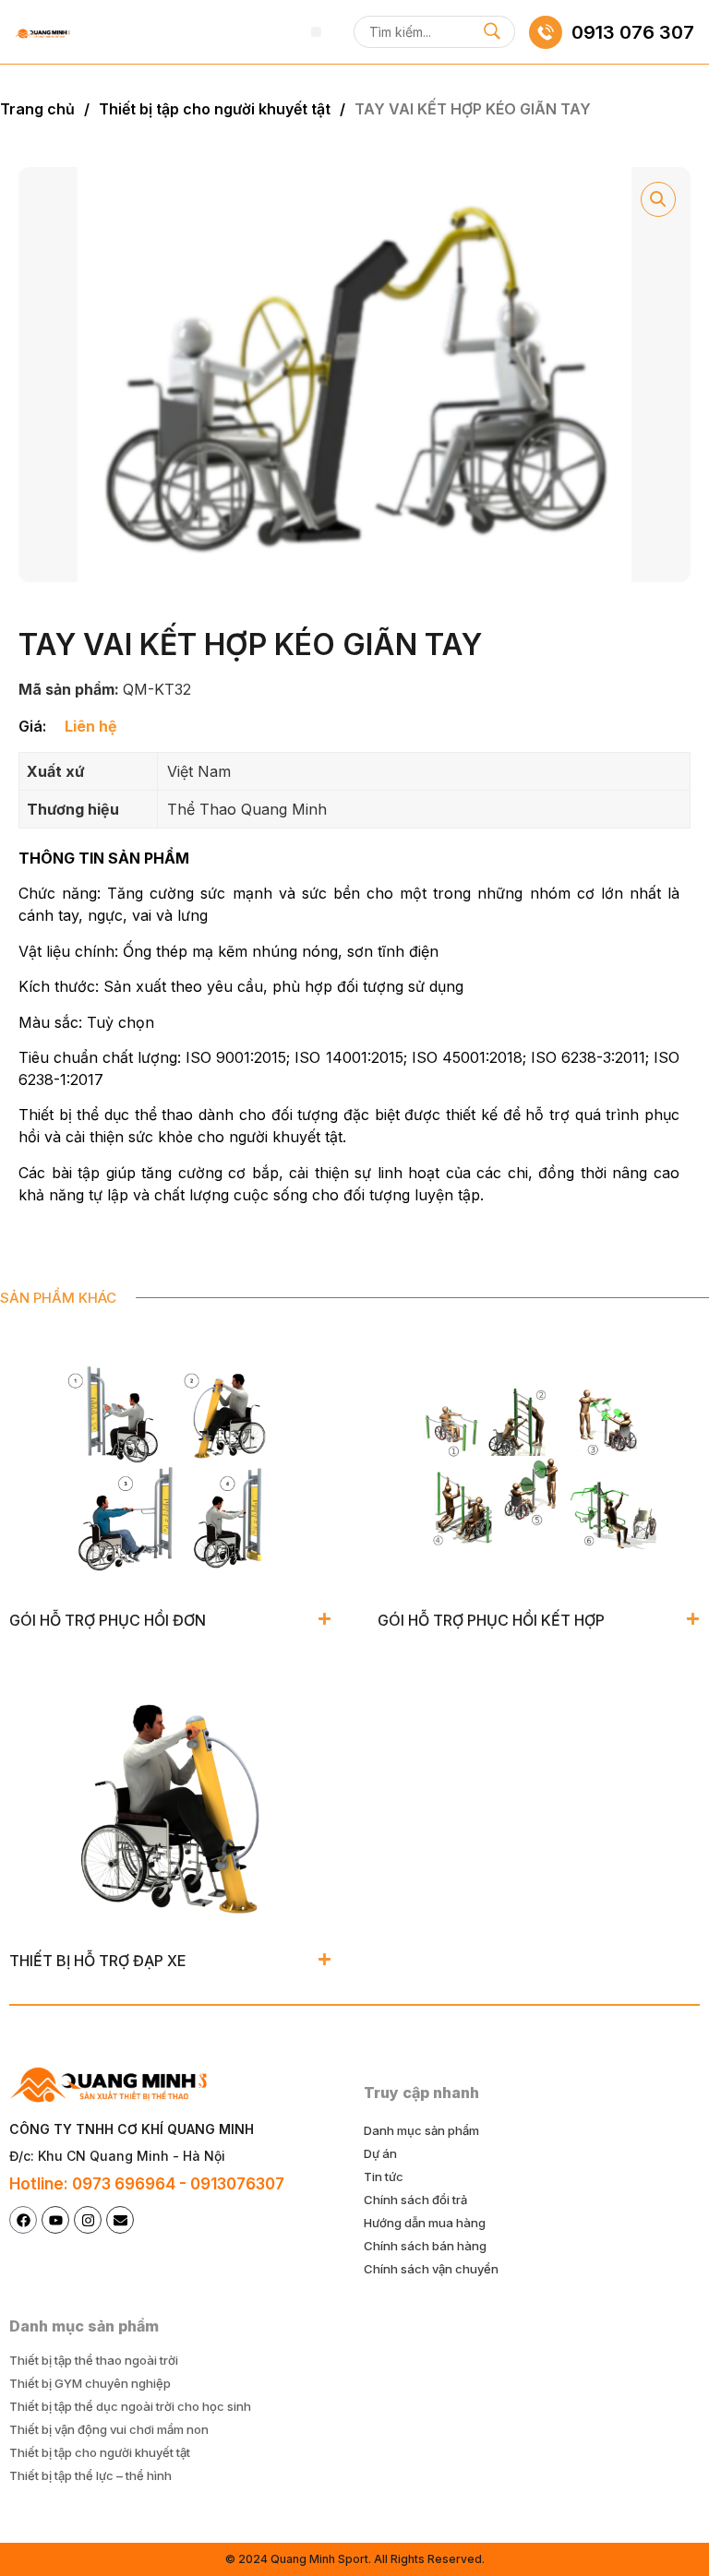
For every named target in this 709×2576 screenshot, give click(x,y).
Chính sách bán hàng (425, 2246)
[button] (316, 32)
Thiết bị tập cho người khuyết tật (215, 109)
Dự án (380, 2153)
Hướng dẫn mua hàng (425, 2223)
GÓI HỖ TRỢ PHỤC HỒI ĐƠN (108, 1620)
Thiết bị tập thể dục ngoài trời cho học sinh (130, 2406)
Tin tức (384, 2176)
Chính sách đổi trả (415, 2200)
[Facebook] (23, 2220)
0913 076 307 (633, 32)
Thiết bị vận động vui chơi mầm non (109, 2429)
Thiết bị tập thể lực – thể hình (90, 2475)
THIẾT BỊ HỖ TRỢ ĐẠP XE (98, 1961)
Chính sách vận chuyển (431, 2269)
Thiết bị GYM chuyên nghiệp (90, 2383)
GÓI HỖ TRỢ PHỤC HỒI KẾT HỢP (491, 1620)
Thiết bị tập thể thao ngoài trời (94, 2360)
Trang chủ (37, 109)
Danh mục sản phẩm (421, 2130)
